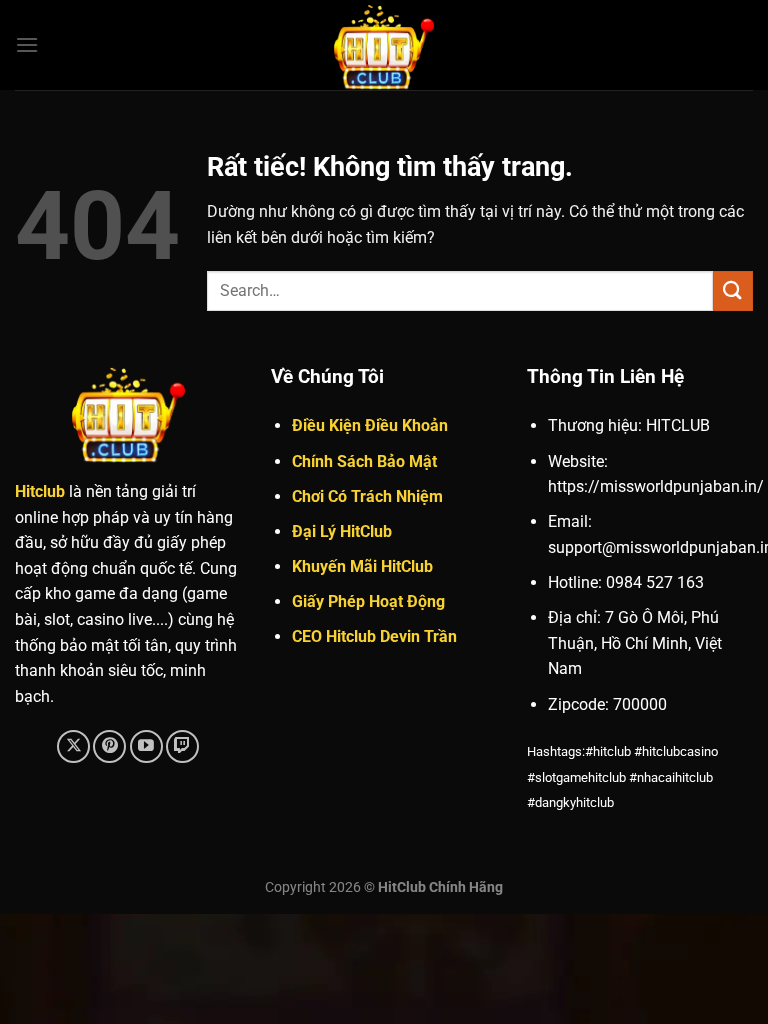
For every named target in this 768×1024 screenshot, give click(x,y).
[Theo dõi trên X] (73, 746)
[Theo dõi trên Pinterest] (109, 746)
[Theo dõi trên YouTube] (146, 746)
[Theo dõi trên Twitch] (182, 746)
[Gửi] (733, 290)
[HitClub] (384, 45)
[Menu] (27, 44)
